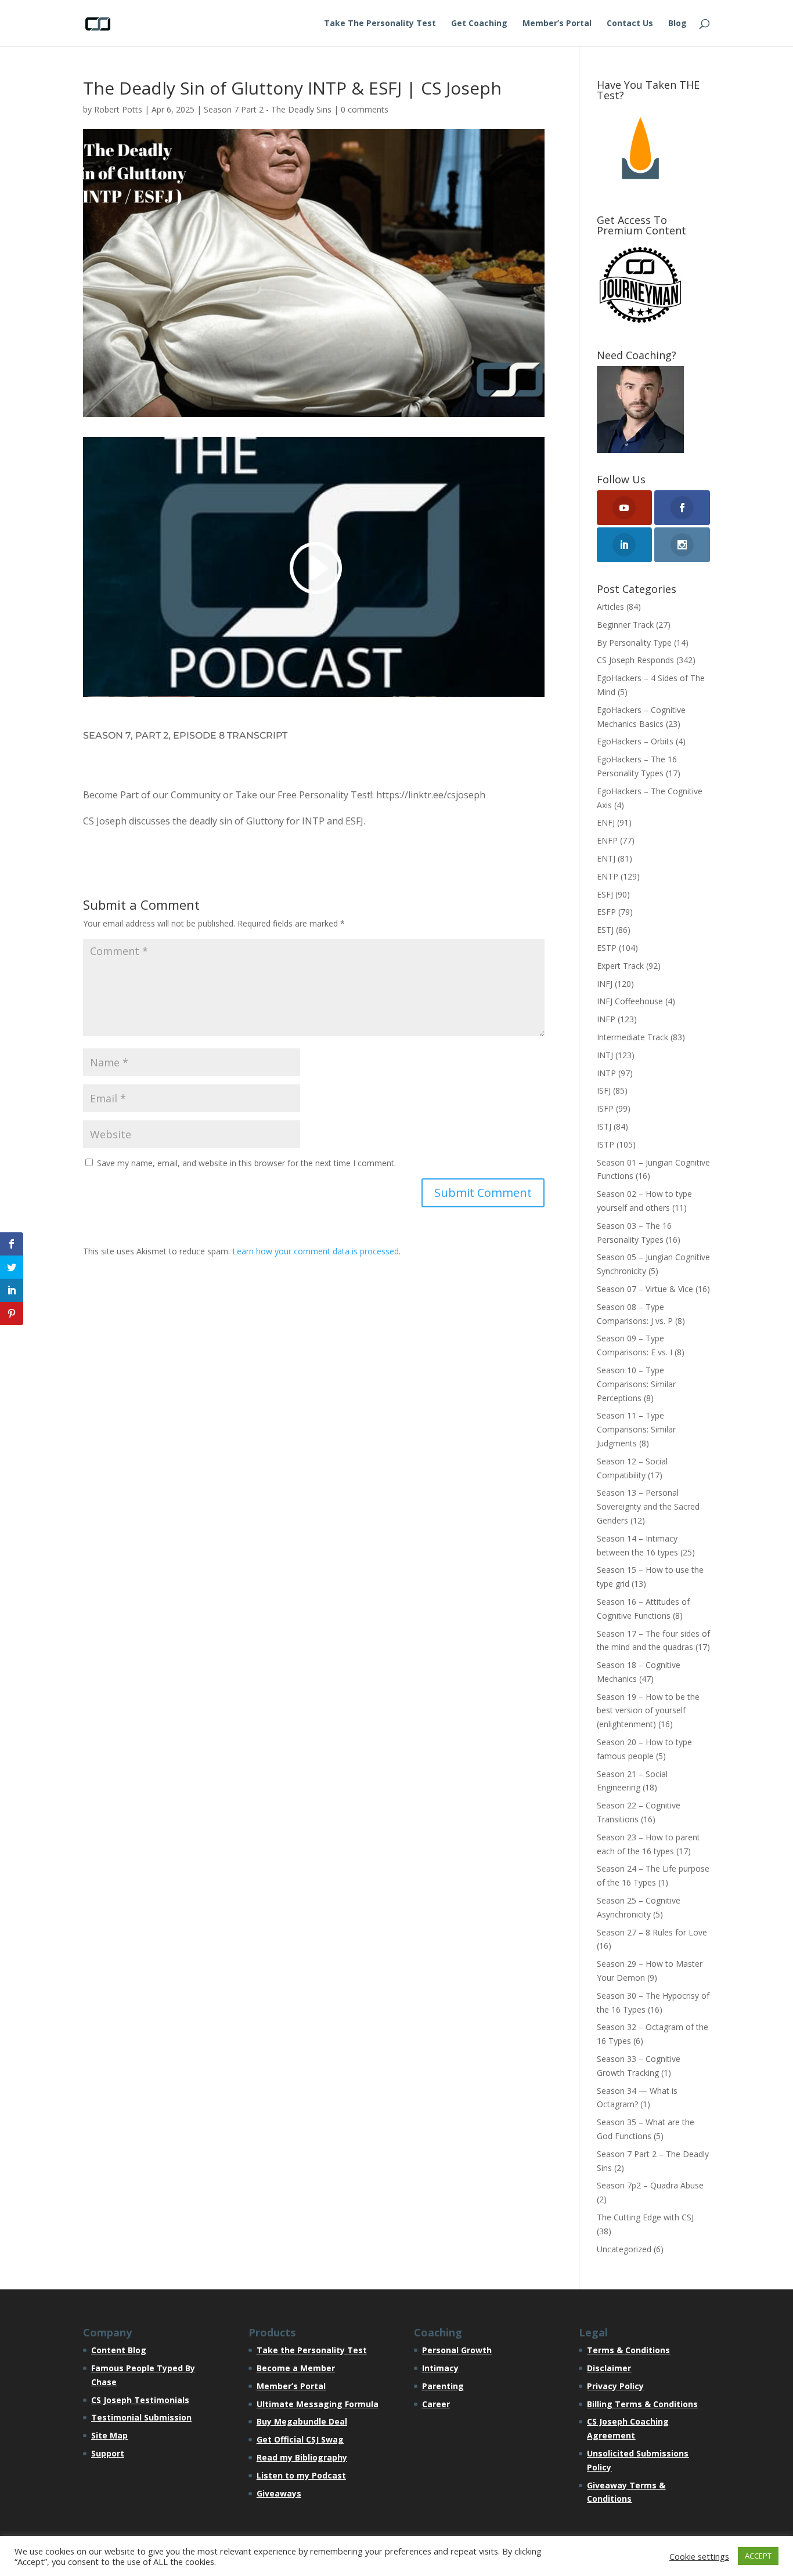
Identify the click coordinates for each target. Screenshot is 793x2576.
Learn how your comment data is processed (316, 1251)
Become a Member (296, 2368)
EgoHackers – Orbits (635, 741)
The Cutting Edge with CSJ (645, 2217)
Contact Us (630, 24)
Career (436, 2404)
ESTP (607, 948)
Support (108, 2453)
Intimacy (440, 2368)
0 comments (365, 109)
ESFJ (605, 894)
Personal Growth (457, 2350)
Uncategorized (624, 2249)
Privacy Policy (615, 2386)
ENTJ (606, 858)
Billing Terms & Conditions (642, 2404)
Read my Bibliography (302, 2457)
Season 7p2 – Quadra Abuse (650, 2185)
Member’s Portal (557, 24)
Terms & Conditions (628, 2350)
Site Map (109, 2435)
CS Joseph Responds (635, 660)
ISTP (605, 1144)
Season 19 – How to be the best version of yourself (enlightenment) (648, 1711)
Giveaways (279, 2493)
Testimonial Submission (141, 2417)
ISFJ (604, 1090)
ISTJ (604, 1126)
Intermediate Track (632, 1037)
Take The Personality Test (380, 24)
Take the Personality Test (312, 2350)
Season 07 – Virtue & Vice (645, 1289)
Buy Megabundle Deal (302, 2421)
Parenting (443, 2386)
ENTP (608, 876)
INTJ (605, 1055)
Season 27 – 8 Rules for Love (652, 1932)
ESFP (606, 912)
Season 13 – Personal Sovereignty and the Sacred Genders (648, 1506)
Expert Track (620, 966)
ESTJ (605, 930)
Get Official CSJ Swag (300, 2439)
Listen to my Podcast (301, 2475)
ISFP (605, 1108)
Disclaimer (609, 2368)
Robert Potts (118, 109)
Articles (610, 607)
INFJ (605, 984)
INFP (606, 1019)
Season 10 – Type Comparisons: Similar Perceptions (636, 1384)
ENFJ (606, 822)
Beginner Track (625, 625)
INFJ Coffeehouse (630, 1001)
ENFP (607, 840)
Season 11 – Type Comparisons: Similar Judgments (636, 1429)
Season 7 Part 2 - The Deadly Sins (268, 109)
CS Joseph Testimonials (140, 2400)
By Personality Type (634, 643)
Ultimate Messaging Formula (318, 2404)
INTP (606, 1073)
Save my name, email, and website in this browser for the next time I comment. (246, 1163)
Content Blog (119, 2350)
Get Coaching (479, 24)
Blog (677, 24)
